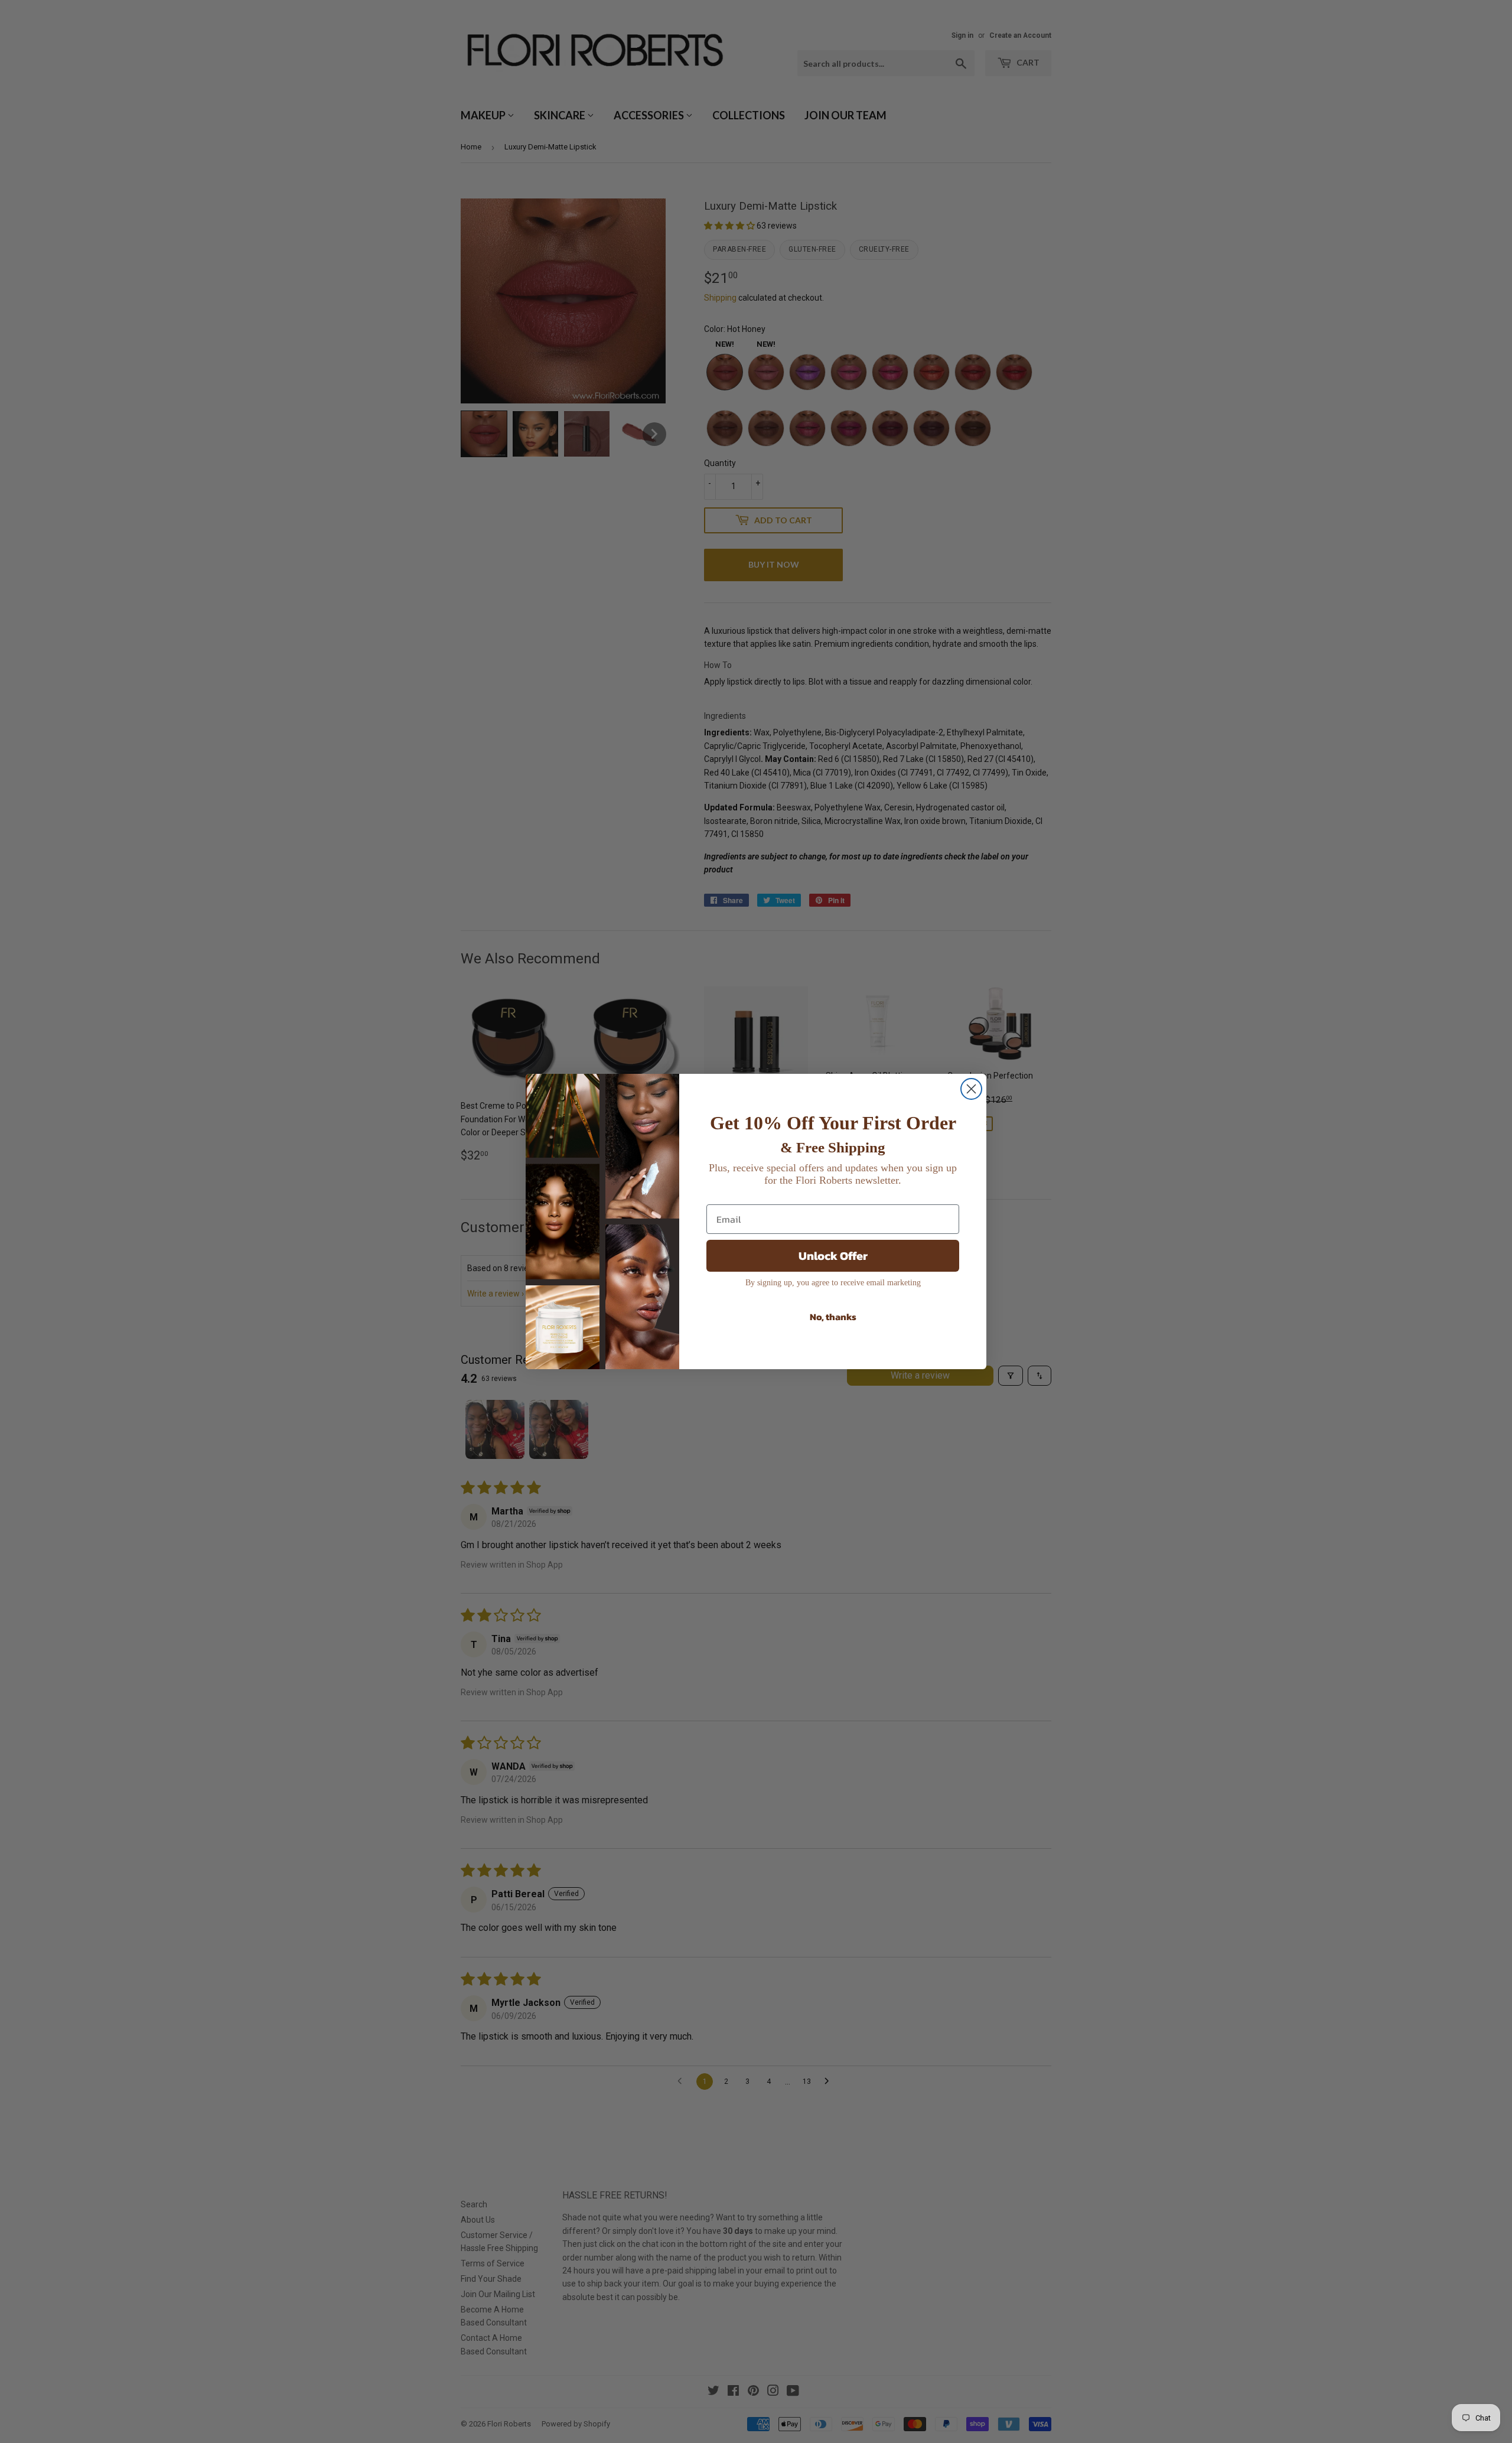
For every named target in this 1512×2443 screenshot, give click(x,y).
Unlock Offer (833, 1256)
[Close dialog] (971, 1089)
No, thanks (833, 1317)
